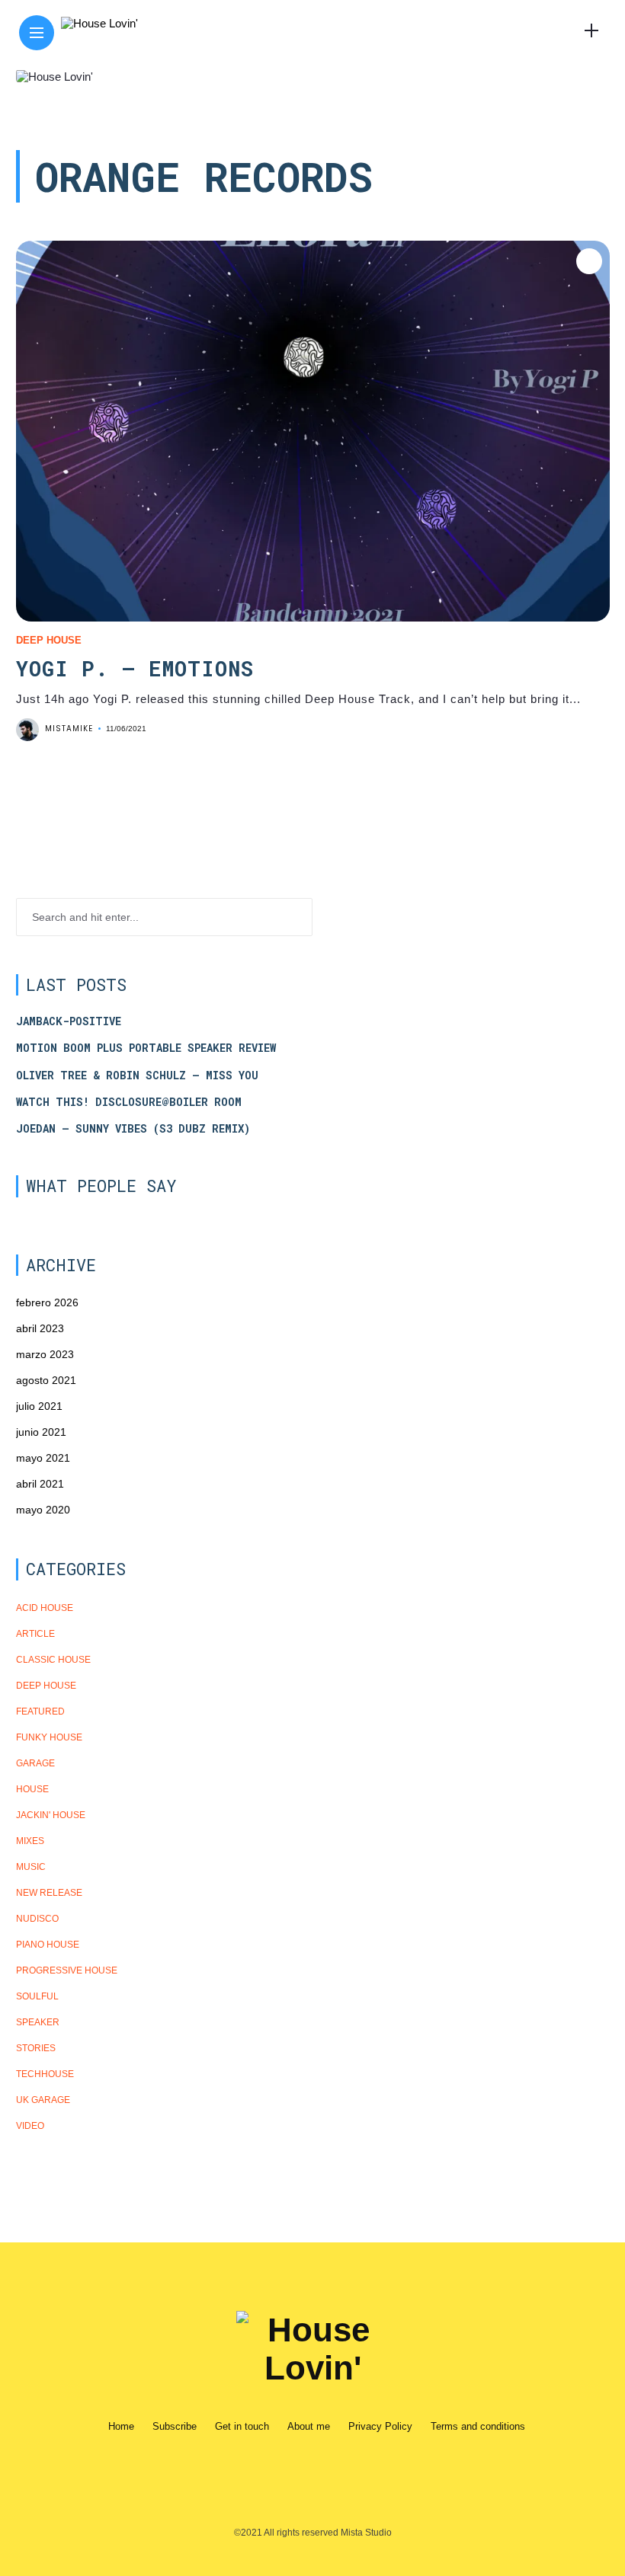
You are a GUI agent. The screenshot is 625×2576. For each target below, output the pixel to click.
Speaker (38, 2022)
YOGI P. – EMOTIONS (135, 668)
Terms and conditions (478, 2426)
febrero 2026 (47, 1302)
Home (121, 2426)
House (32, 1789)
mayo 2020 (43, 1510)
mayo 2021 (43, 1458)
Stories (36, 2048)
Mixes (30, 1841)
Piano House (48, 1945)
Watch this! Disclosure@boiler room (129, 1102)
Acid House (45, 1608)
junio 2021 (41, 1432)
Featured (40, 1711)
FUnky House (49, 1737)
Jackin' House (51, 1815)
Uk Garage (43, 2100)
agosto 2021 (46, 1380)
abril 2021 (40, 1484)
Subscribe (175, 2426)
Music (31, 1867)
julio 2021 (39, 1406)
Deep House (49, 640)
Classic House (53, 1660)
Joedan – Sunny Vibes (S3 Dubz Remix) (133, 1129)
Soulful (37, 1996)
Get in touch (242, 2426)
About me (309, 2426)
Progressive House (67, 1970)
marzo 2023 (45, 1354)
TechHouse (45, 2074)
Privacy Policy (380, 2426)
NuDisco (37, 1919)
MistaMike (69, 729)
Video (30, 2126)
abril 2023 (40, 1328)
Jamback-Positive (69, 1021)
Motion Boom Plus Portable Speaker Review (146, 1048)
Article (35, 1634)
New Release (49, 1893)
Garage (35, 1763)
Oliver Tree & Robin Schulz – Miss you (137, 1075)
